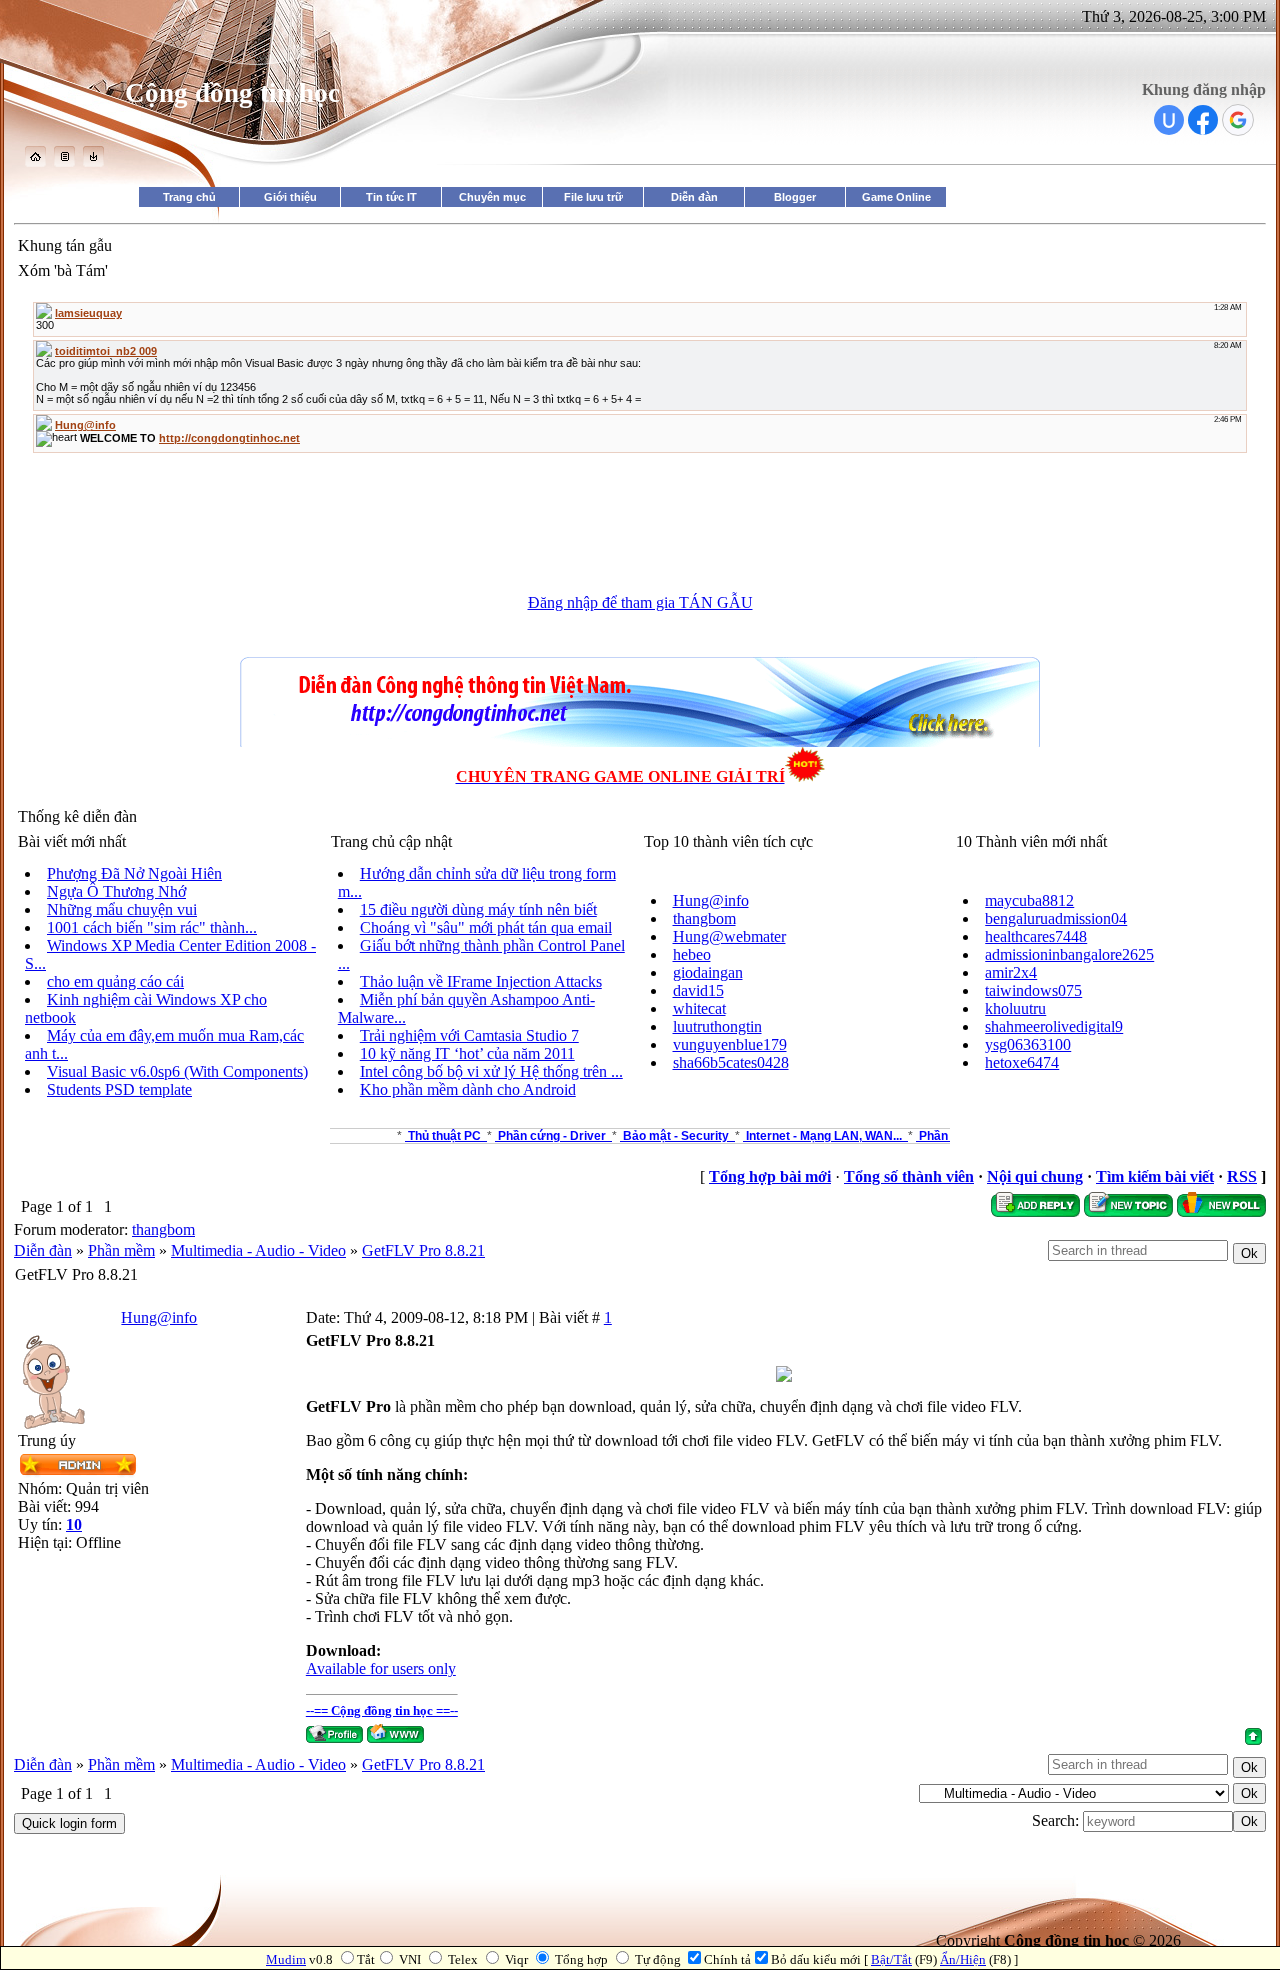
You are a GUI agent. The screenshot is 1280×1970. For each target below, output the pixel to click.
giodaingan (708, 972)
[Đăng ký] (64, 161)
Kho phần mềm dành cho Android (468, 1089)
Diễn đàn (694, 197)
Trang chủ (189, 197)
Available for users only (381, 1668)
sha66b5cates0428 (731, 1062)
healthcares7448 (1036, 936)
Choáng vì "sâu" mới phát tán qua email (486, 927)
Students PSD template (119, 1089)
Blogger (795, 197)
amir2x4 (1011, 972)
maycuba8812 (1029, 900)
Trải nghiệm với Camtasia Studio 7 (469, 1035)
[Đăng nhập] (93, 161)
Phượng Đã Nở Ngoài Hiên (134, 873)
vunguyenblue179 (730, 1044)
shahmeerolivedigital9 (1054, 1026)
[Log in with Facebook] (1203, 120)
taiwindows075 (1033, 990)
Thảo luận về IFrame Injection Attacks (481, 981)
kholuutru (1015, 1008)
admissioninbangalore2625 (1069, 954)
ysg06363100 (1028, 1044)
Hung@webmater (729, 936)
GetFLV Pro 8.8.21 (423, 1250)
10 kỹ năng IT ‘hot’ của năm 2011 (467, 1053)
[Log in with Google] (1238, 120)
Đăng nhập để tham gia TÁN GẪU (640, 602)
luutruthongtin (717, 1026)
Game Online (896, 197)
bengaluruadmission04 (1056, 918)
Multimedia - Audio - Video (258, 1250)
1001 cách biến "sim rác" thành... (152, 927)
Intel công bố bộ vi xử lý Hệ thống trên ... (491, 1071)
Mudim (286, 1959)
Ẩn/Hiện (963, 1959)
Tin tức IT (391, 197)
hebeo (692, 954)
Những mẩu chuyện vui (122, 909)
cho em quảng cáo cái (115, 981)
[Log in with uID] (1169, 120)
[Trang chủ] (35, 161)
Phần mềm (121, 1250)
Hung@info (711, 900)
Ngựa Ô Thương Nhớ (116, 891)
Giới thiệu (290, 197)
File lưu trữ (593, 197)
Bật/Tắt (891, 1959)
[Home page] (395, 1733)
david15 (698, 990)
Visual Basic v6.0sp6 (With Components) (177, 1071)
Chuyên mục (492, 197)
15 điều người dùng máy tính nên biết (478, 909)
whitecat (699, 1008)
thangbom (704, 918)
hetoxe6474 (1022, 1062)
